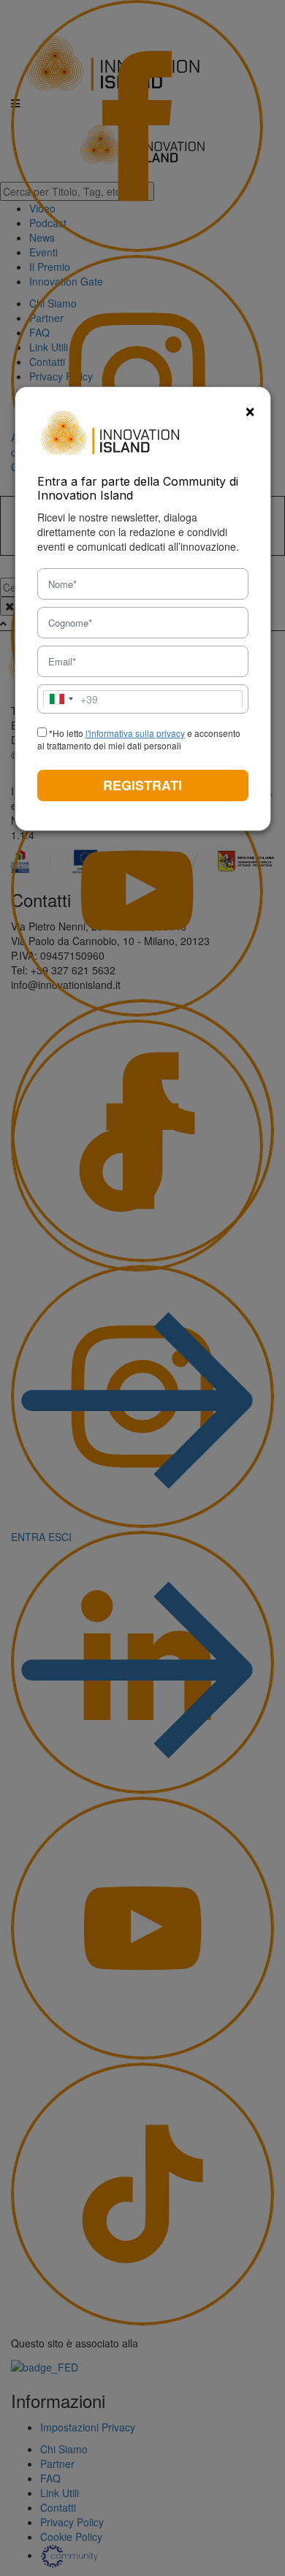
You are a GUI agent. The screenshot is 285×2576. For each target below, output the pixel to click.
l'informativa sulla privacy (135, 733)
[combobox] (71, 699)
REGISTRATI (142, 785)
